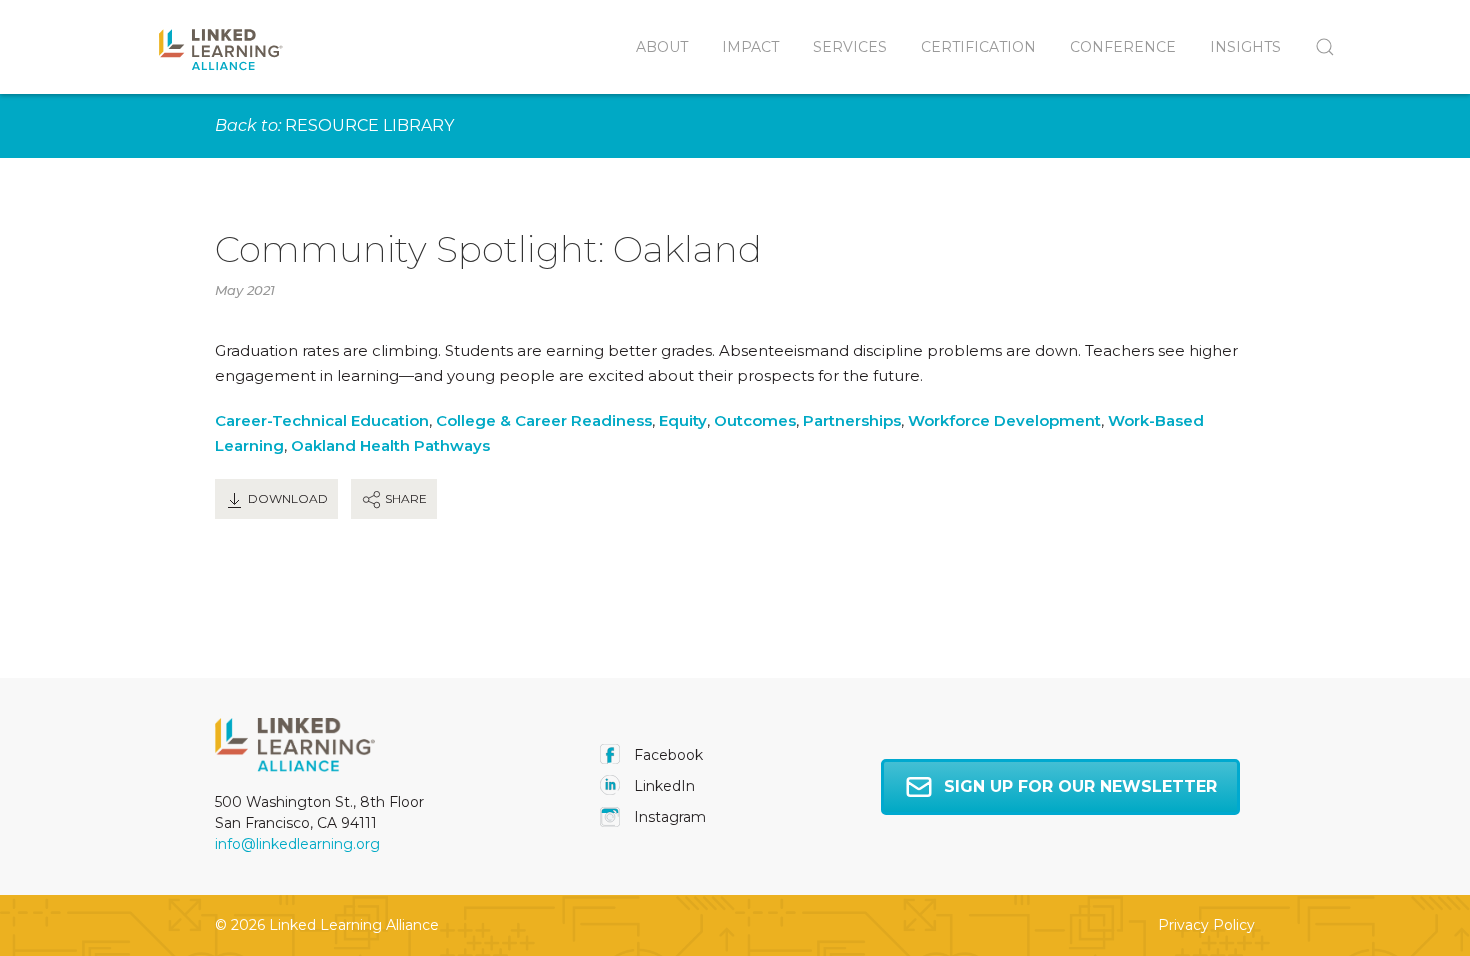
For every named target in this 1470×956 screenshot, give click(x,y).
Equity (683, 420)
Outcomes (755, 420)
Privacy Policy (1206, 925)
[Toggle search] (1316, 47)
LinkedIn (662, 786)
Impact (750, 47)
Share (404, 498)
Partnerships (852, 420)
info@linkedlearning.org (297, 844)
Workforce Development (1004, 420)
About (662, 47)
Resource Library (369, 125)
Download (286, 498)
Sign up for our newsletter (1080, 786)
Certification (978, 47)
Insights (1245, 47)
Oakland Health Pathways (390, 445)
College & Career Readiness (544, 420)
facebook (666, 755)
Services (850, 47)
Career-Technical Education (322, 420)
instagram (668, 817)
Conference (1123, 47)
